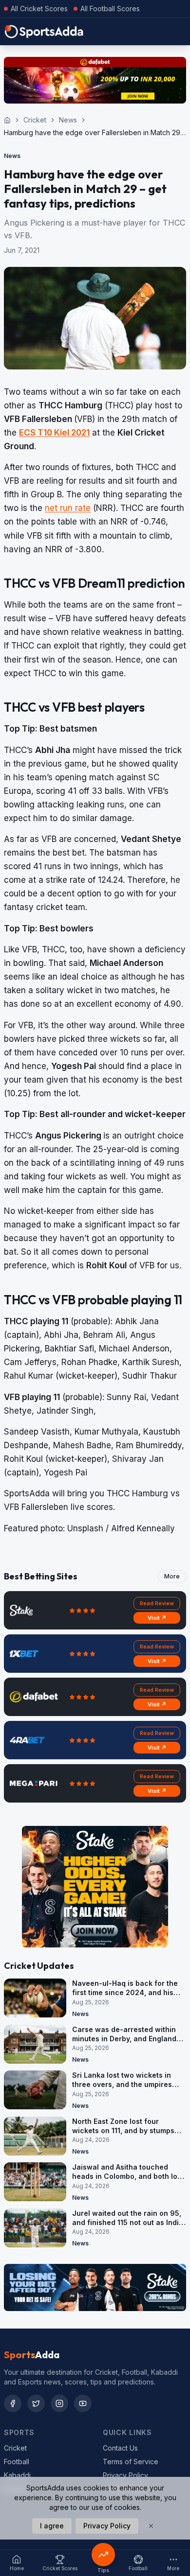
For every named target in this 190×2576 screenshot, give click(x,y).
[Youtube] (83, 2403)
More (172, 1576)
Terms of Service (131, 2462)
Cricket (35, 120)
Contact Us (120, 2448)
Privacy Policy (125, 2475)
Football (17, 2462)
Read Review (157, 1603)
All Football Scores (110, 9)
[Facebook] (13, 2403)
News (68, 120)
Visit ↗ (157, 1618)
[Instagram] (59, 2403)
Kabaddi (17, 2475)
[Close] (151, 2526)
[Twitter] (36, 2403)
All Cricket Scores (39, 9)
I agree (52, 2526)
